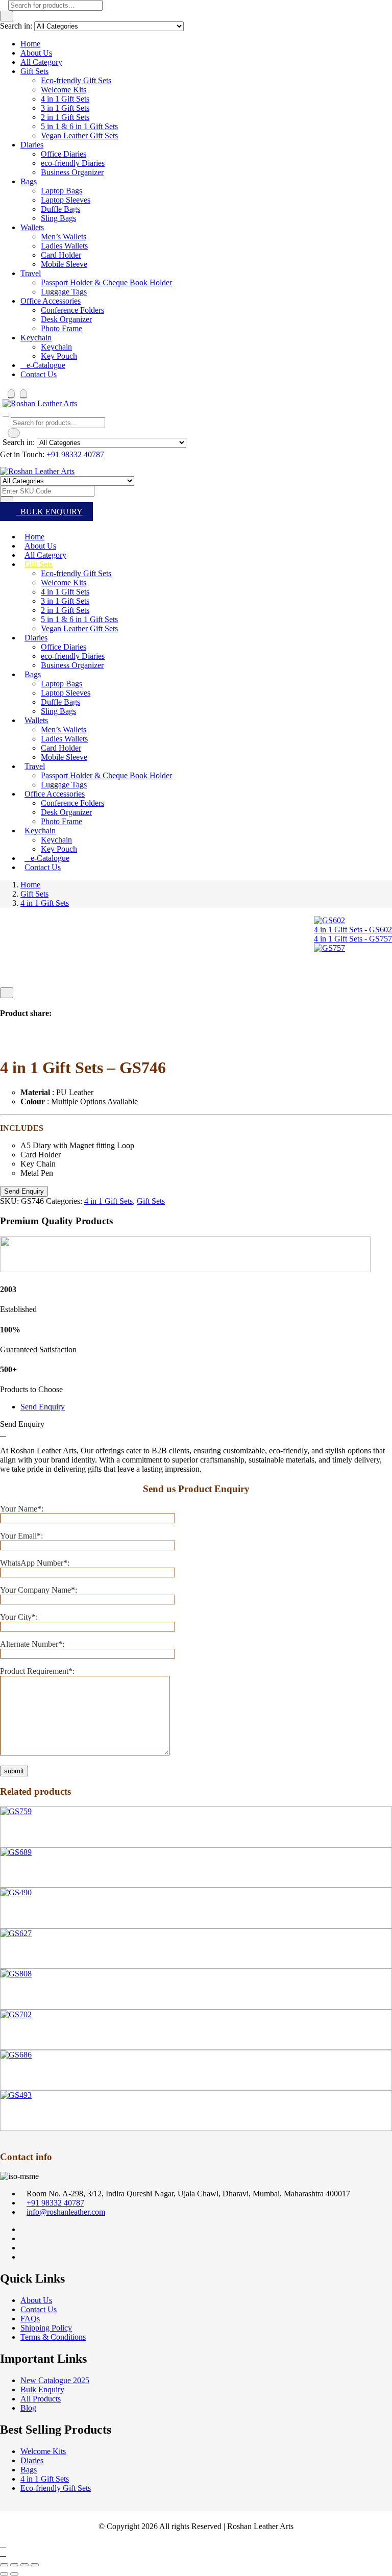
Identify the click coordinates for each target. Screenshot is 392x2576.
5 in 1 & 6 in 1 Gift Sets (79, 126)
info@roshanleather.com (66, 2212)
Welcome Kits (64, 90)
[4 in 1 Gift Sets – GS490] (16, 1892)
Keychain (36, 338)
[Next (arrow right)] (14, 2574)
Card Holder (61, 255)
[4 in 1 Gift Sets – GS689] (16, 1852)
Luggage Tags (64, 292)
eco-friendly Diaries (73, 163)
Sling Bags (58, 218)
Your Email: (21, 1536)
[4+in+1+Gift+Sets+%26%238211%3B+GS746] (15, 1043)
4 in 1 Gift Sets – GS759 (40, 1832)
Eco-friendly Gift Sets (76, 80)
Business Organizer (72, 172)
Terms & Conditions (53, 2337)
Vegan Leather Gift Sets (79, 135)
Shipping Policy (46, 2328)
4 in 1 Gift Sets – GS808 (40, 1994)
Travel (31, 273)
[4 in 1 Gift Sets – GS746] (3, 1043)
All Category (41, 62)
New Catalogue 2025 (55, 2380)
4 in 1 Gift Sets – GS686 (40, 2075)
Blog (28, 2408)
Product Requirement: (37, 1671)
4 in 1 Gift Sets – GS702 (40, 2035)
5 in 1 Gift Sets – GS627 (40, 1953)
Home (30, 44)
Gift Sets (34, 71)
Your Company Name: (39, 1590)
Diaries (32, 145)
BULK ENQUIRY (50, 512)
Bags (29, 181)
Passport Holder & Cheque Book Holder (106, 282)
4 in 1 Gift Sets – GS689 (40, 1872)
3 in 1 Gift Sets (65, 108)
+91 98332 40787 (75, 454)
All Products (41, 2399)
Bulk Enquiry (42, 2389)
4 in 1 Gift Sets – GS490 (40, 1913)
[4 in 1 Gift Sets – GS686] (16, 2055)
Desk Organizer (66, 319)
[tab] (206, 1407)
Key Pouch (59, 356)
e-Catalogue (46, 365)
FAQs (30, 2319)
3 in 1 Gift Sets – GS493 (40, 2116)
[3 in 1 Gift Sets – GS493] (16, 2095)
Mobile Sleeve (64, 264)
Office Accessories (51, 301)
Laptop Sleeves (66, 200)
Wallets (32, 227)
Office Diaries (64, 154)
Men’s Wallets (64, 237)
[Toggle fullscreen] (14, 2565)
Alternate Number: (32, 1644)
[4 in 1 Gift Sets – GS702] (16, 2014)
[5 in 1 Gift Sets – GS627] (16, 1933)
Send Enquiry (43, 1407)
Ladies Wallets (64, 246)
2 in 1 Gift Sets (65, 117)
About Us (36, 53)
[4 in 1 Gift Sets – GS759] (16, 1811)
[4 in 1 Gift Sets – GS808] (16, 1974)
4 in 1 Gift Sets (65, 99)
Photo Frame (62, 328)
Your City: (19, 1617)
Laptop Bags (62, 191)
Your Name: (22, 1509)
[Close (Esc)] (35, 2565)
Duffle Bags (60, 209)
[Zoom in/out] (4, 2565)
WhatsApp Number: (35, 1563)
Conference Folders (72, 310)
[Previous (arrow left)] (4, 2574)
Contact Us (39, 374)
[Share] (24, 2565)
